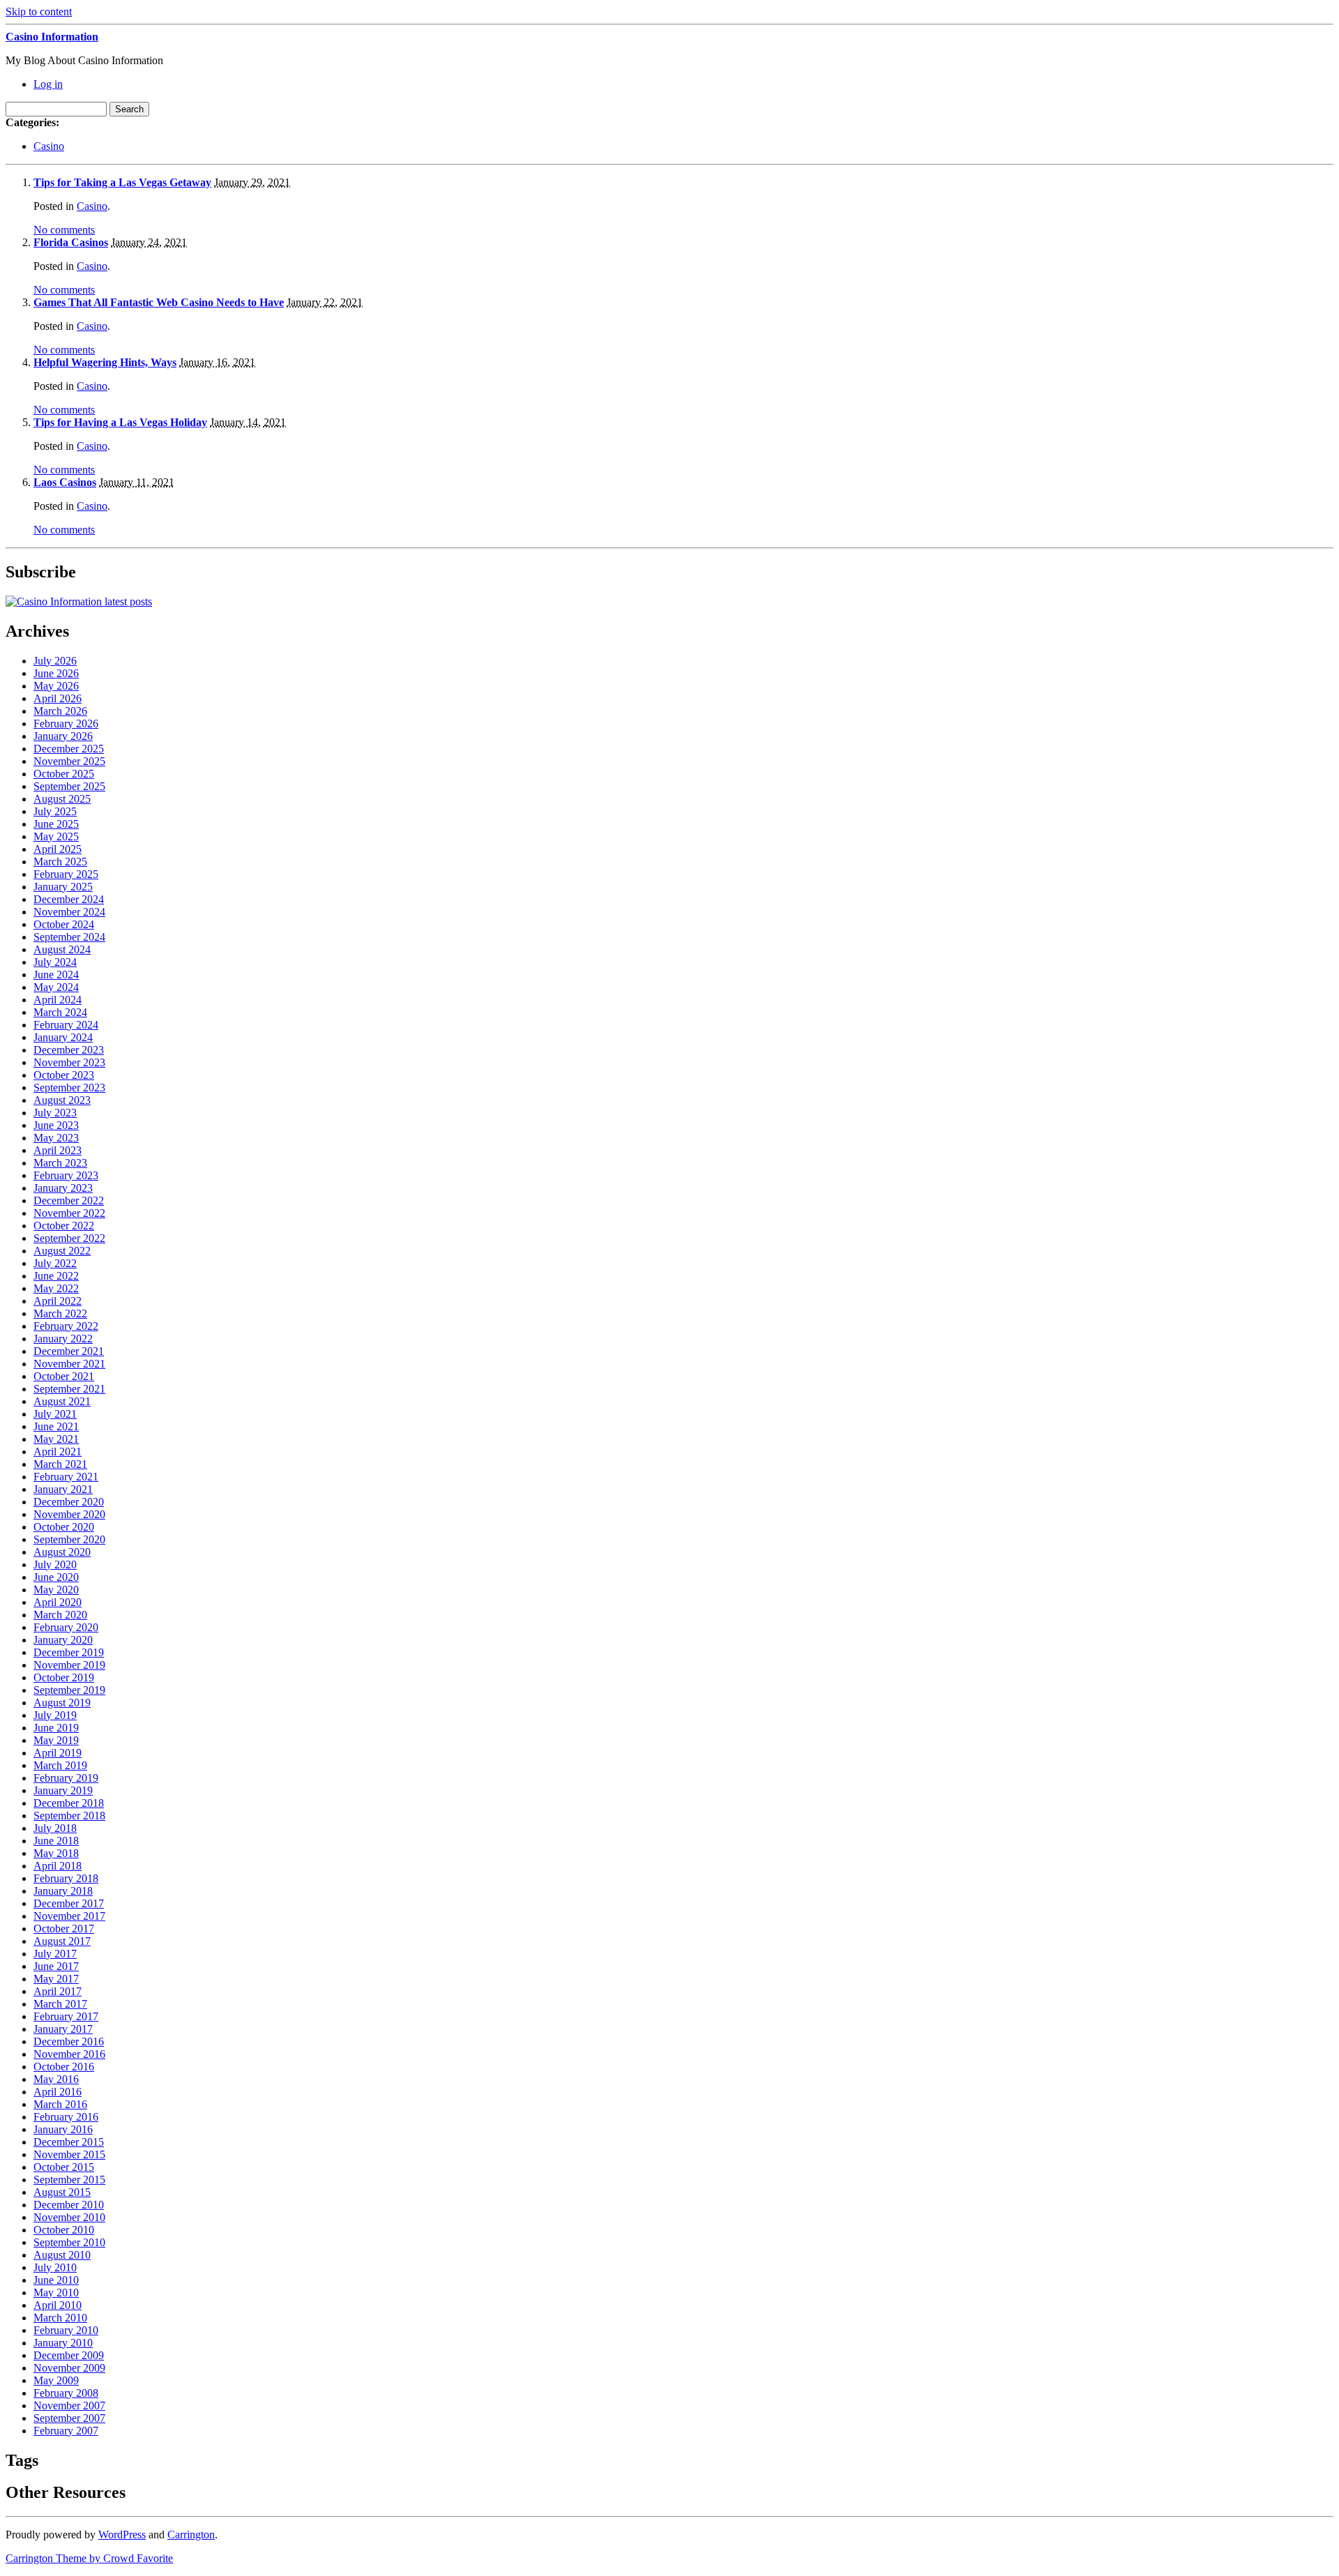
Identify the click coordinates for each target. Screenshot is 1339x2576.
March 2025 (60, 862)
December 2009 (69, 2355)
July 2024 (55, 962)
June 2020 (56, 1577)
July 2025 (55, 811)
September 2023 (69, 1088)
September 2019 (69, 1690)
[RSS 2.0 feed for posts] (79, 601)
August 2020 (62, 1552)
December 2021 (69, 1351)
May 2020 (56, 1590)
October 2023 (64, 1075)
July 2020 (55, 1564)
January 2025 (63, 887)
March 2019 (60, 1765)
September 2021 (69, 1389)
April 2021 (58, 1452)
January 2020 (63, 1640)
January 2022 (63, 1339)
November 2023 (69, 1062)
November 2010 (69, 2217)
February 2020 (66, 1627)
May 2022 (56, 1288)
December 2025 (69, 749)
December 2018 (69, 1803)
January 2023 (63, 1188)
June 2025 (56, 824)
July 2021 (55, 1414)
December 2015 (69, 2142)
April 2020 (58, 1602)
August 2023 (62, 1100)
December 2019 (69, 1652)
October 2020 (64, 1527)
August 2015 (62, 2192)
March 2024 (60, 1012)
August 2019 (62, 1703)
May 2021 (56, 1439)
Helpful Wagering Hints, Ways (105, 362)
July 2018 (55, 1828)
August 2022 (62, 1251)
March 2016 (60, 2104)
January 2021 (63, 1489)
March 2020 (60, 1615)
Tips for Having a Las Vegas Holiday (120, 422)
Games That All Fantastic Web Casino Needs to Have (159, 302)
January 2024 (63, 1037)
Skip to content (39, 12)
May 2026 (56, 686)
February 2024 (66, 1025)
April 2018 (58, 1866)
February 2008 (66, 2393)
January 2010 (63, 2343)
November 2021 (69, 1364)
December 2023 (69, 1050)
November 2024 (69, 912)
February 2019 (66, 1778)
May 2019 (56, 1740)
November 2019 (69, 1665)
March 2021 (60, 1464)
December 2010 (69, 2205)
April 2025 (58, 849)
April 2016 (58, 2092)
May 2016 (56, 2079)
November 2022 (69, 1213)
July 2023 (55, 1113)
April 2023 (58, 1150)
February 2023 (66, 1175)
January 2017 (63, 2029)
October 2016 (64, 2067)
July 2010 (55, 2267)
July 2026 (55, 661)
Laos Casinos (65, 482)
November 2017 (69, 1916)
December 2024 (69, 899)
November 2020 (69, 1514)
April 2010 (58, 2305)
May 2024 (56, 987)
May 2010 (56, 2293)
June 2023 (56, 1125)
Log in (48, 84)
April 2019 (58, 1753)
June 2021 (56, 1426)
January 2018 (63, 1891)
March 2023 (60, 1163)
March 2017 (60, 2004)
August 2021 (62, 1401)
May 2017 (56, 1979)
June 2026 (56, 673)
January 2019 (63, 1790)
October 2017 (64, 1929)
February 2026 (66, 723)
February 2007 (66, 2431)
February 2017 (66, 2016)
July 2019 (55, 1715)
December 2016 (69, 2041)
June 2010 (56, 2280)
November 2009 (69, 2368)
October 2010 (64, 2230)
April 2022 (58, 1301)
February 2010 (66, 2330)
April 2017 (58, 1991)
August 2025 (62, 799)
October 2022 (64, 1226)
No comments (64, 230)
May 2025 (56, 836)
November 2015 (69, 2154)
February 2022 (66, 1326)
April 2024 (58, 1000)
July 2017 (55, 1954)
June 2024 (56, 975)
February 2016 (66, 2117)
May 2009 (56, 2380)
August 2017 (62, 1941)
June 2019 (56, 1728)
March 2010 (60, 2318)
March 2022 (60, 1313)
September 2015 (69, 2180)
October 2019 (64, 1677)
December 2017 (69, 1903)
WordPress (122, 2535)
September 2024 (69, 937)
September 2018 (69, 1816)
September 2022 (69, 1238)
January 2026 (63, 736)
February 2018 (66, 1878)
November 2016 (69, 2054)
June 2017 (56, 1966)
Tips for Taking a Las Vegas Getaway (122, 182)
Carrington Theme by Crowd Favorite (89, 2558)
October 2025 (64, 774)
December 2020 (69, 1502)
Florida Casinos (71, 242)
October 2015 (64, 2167)
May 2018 (56, 1853)
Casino (49, 146)
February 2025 (66, 874)
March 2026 (60, 711)
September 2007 (69, 2418)
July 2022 (55, 1263)
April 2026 (58, 698)
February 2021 (66, 1477)
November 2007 (69, 2405)
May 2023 (56, 1138)
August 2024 (62, 949)
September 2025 (69, 786)
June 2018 (56, 1841)
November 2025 (69, 761)
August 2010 (62, 2255)
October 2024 (64, 924)
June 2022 (56, 1276)
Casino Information (52, 37)
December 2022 (69, 1200)
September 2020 (69, 1539)
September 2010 (69, 2242)
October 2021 (64, 1376)
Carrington (191, 2535)
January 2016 (63, 2129)
